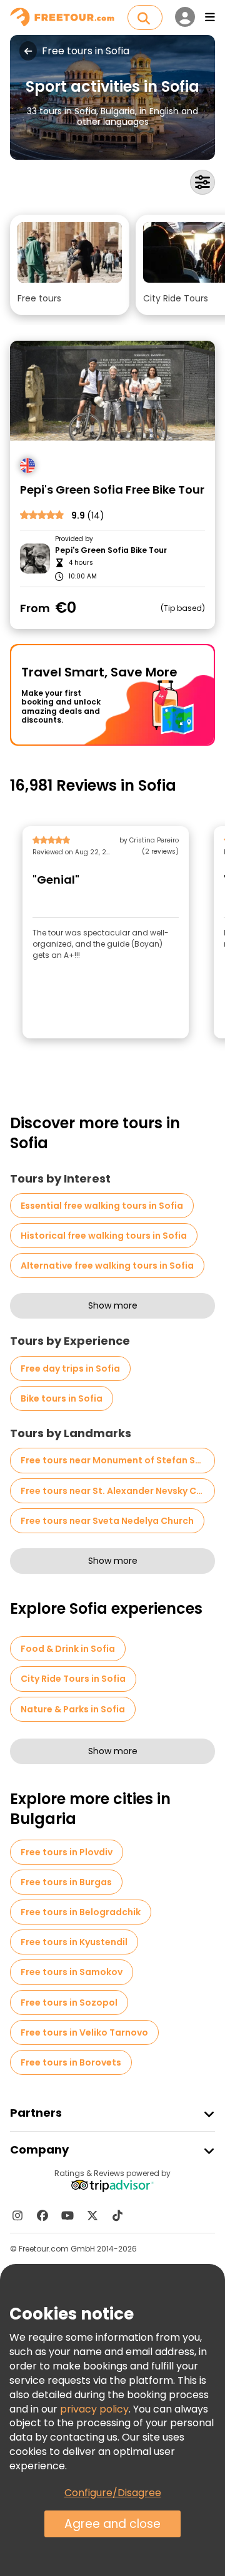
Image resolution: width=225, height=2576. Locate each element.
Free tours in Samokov (72, 1972)
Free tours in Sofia (86, 51)
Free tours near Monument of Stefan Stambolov (118, 1460)
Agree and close (112, 2524)
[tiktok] (117, 2215)
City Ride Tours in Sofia (73, 1679)
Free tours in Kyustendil (74, 1942)
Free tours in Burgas (66, 1882)
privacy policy (94, 2409)
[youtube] (67, 2215)
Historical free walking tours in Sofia (104, 1236)
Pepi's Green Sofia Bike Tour (111, 550)
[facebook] (42, 2215)
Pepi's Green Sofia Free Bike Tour (112, 490)
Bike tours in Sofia (62, 1398)
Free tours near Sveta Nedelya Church (107, 1521)
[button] (70, 265)
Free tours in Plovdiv (67, 1852)
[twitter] (92, 2215)
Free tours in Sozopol (69, 2003)
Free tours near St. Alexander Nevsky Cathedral (118, 1491)
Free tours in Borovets (71, 2062)
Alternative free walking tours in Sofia (107, 1266)
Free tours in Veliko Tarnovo (84, 2032)
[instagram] (17, 2215)
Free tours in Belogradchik (81, 1912)
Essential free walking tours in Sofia (102, 1206)
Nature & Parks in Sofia (73, 1709)
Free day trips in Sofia (70, 1368)
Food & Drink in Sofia (68, 1649)
